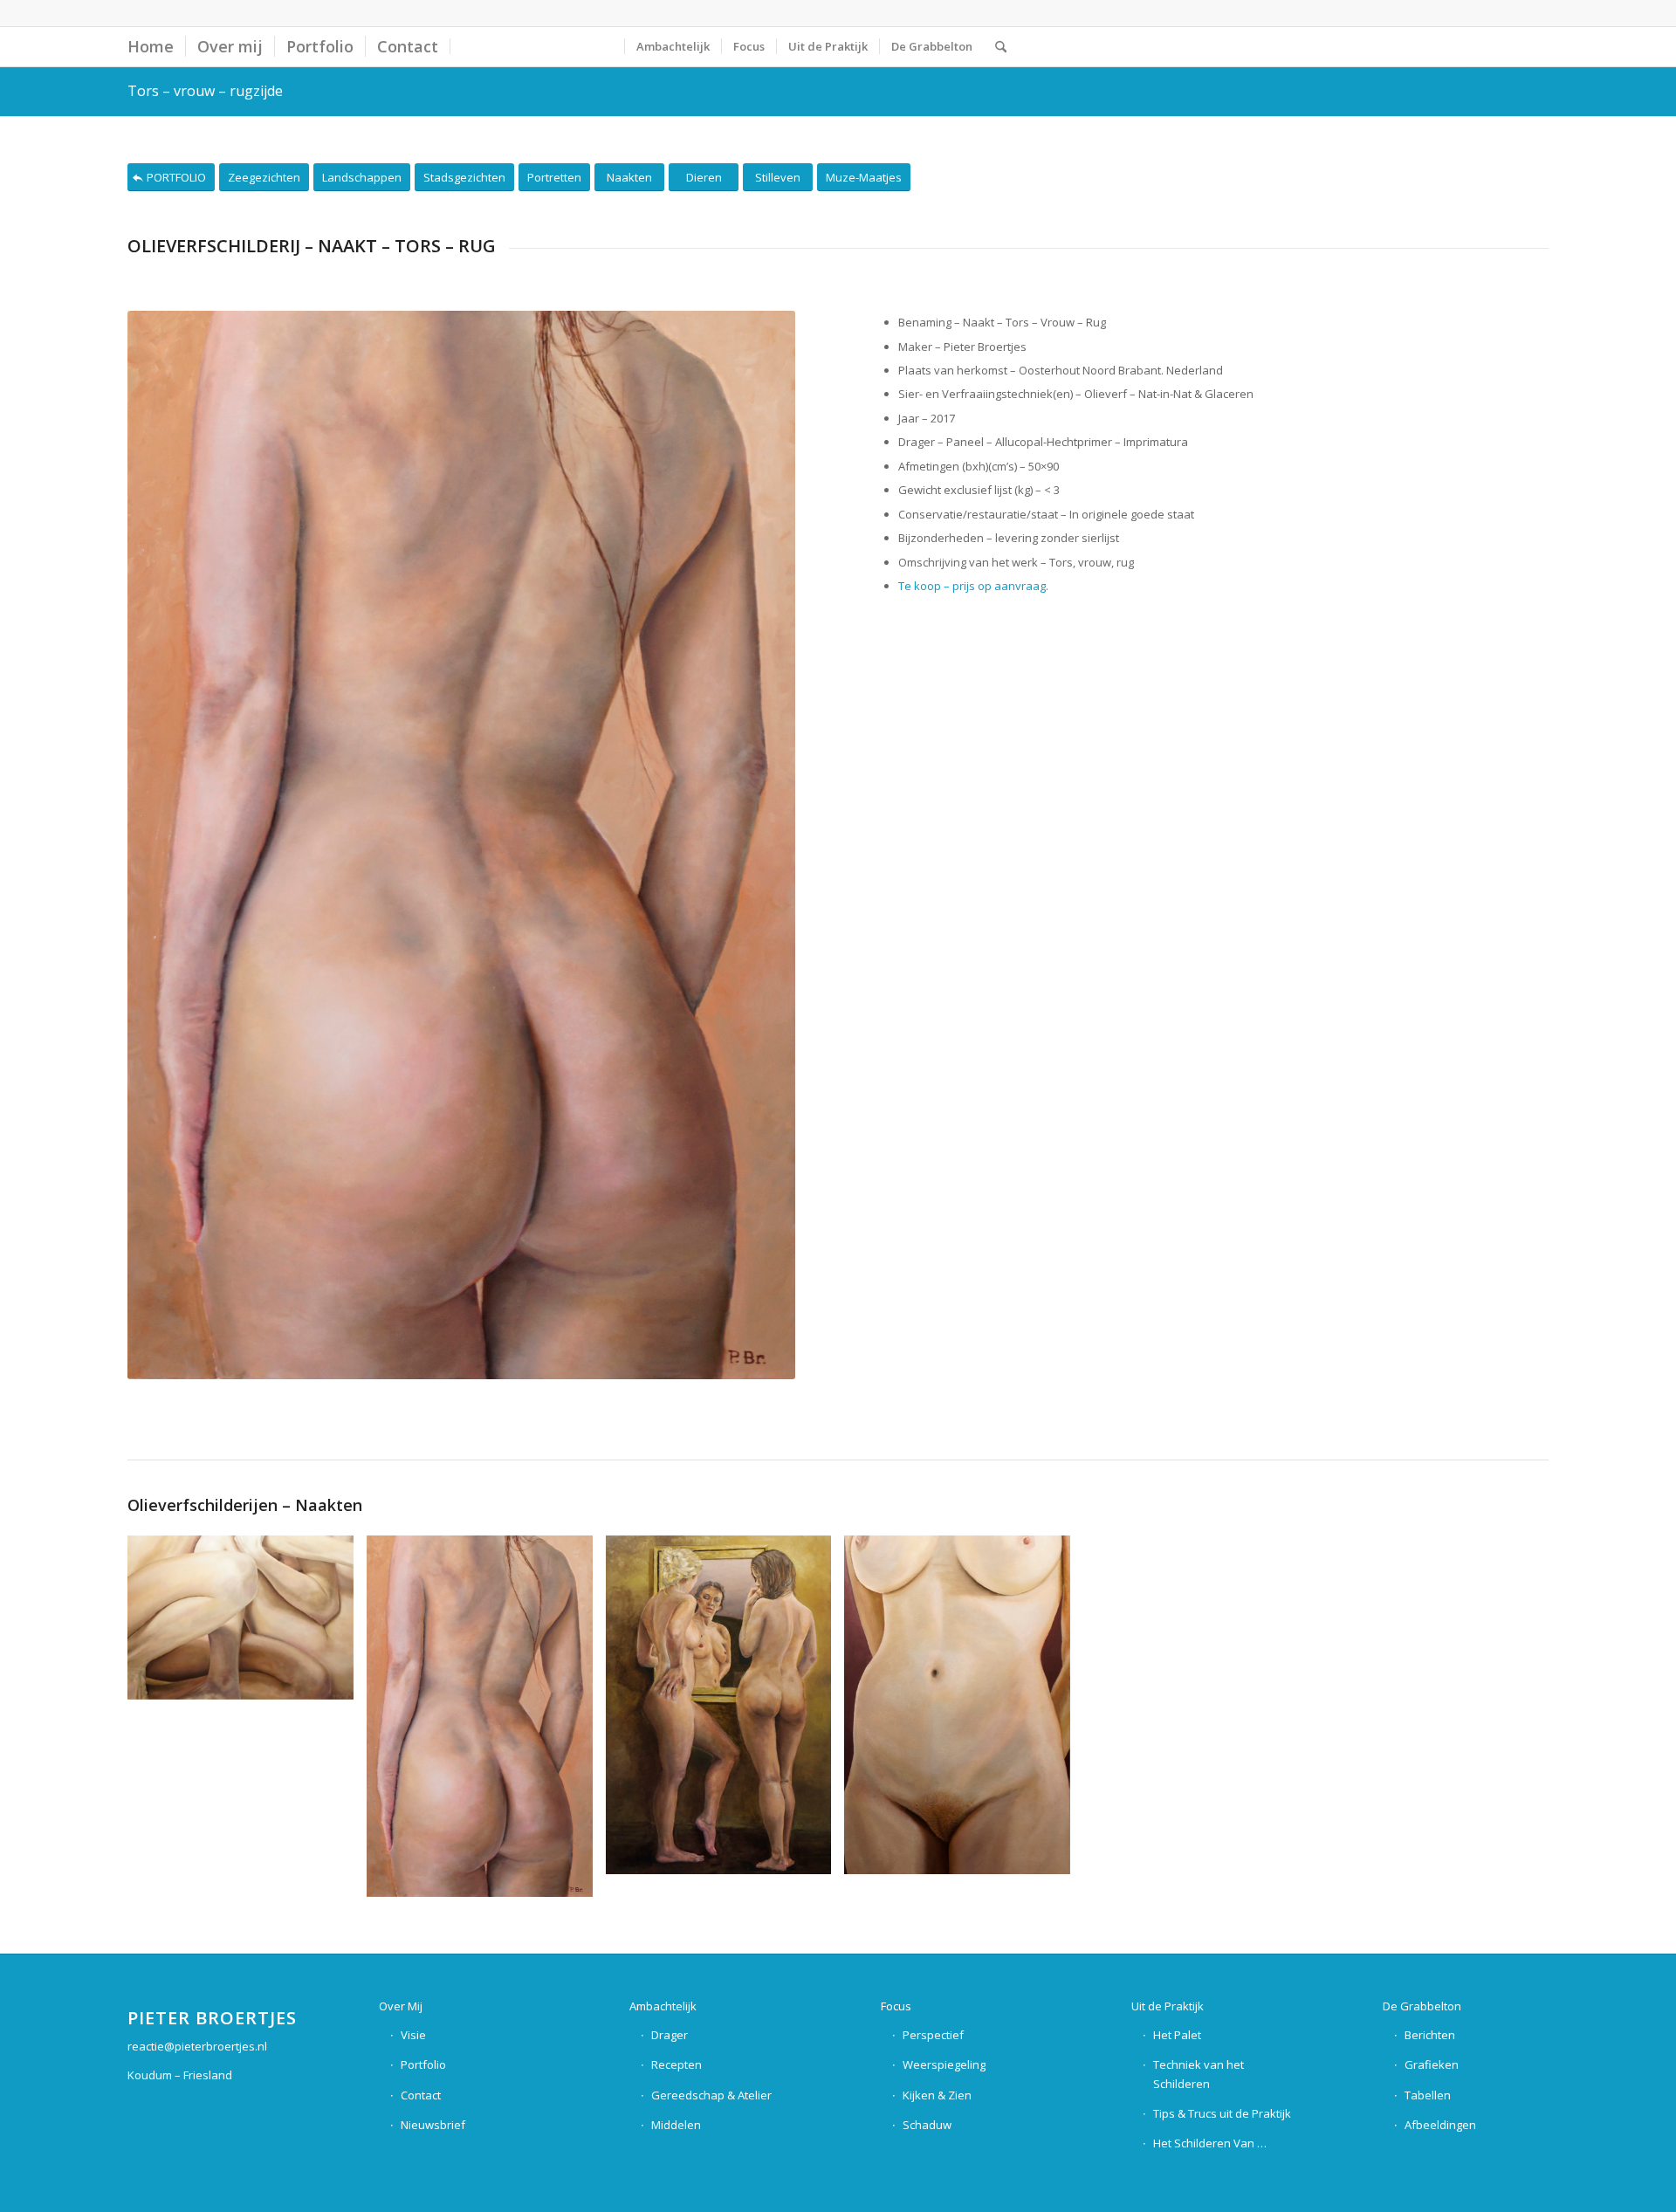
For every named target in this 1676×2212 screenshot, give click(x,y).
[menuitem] (151, 47)
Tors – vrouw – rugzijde (205, 91)
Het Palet (1177, 2035)
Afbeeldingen (1440, 2125)
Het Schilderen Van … (1210, 2143)
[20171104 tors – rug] (486, 1723)
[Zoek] (1001, 47)
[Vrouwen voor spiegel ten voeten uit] (725, 1711)
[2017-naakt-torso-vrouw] (964, 1711)
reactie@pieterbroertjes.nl (197, 2046)
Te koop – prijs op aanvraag (972, 586)
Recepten (677, 2064)
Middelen (676, 2125)
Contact (421, 2095)
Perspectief (933, 2035)
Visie (413, 2035)
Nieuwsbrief (433, 2125)
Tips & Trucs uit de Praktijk (1222, 2113)
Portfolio (423, 2064)
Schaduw (927, 2125)
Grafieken (1432, 2064)
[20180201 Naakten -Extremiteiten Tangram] (247, 1624)
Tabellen (1428, 2095)
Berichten (1430, 2035)
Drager (670, 2035)
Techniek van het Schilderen (1199, 2074)
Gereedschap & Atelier (711, 2095)
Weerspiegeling (944, 2064)
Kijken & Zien (937, 2095)
